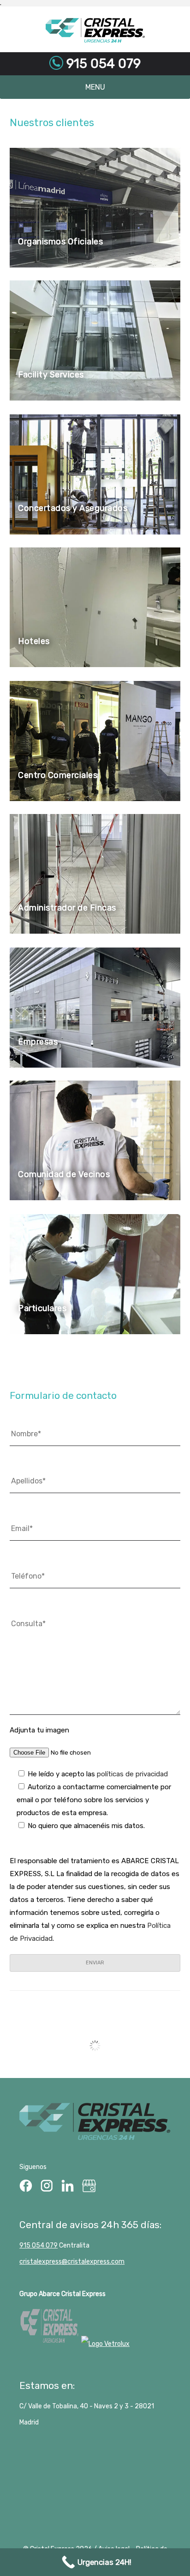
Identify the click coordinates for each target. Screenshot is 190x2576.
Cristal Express (95, 30)
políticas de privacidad (132, 1774)
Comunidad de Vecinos (64, 1174)
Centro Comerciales (58, 775)
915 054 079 (102, 64)
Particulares (42, 1308)
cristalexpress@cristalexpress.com (72, 2262)
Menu (95, 87)
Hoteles (34, 641)
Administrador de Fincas (67, 908)
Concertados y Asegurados (73, 508)
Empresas (38, 1042)
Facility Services (51, 375)
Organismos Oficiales (60, 242)
